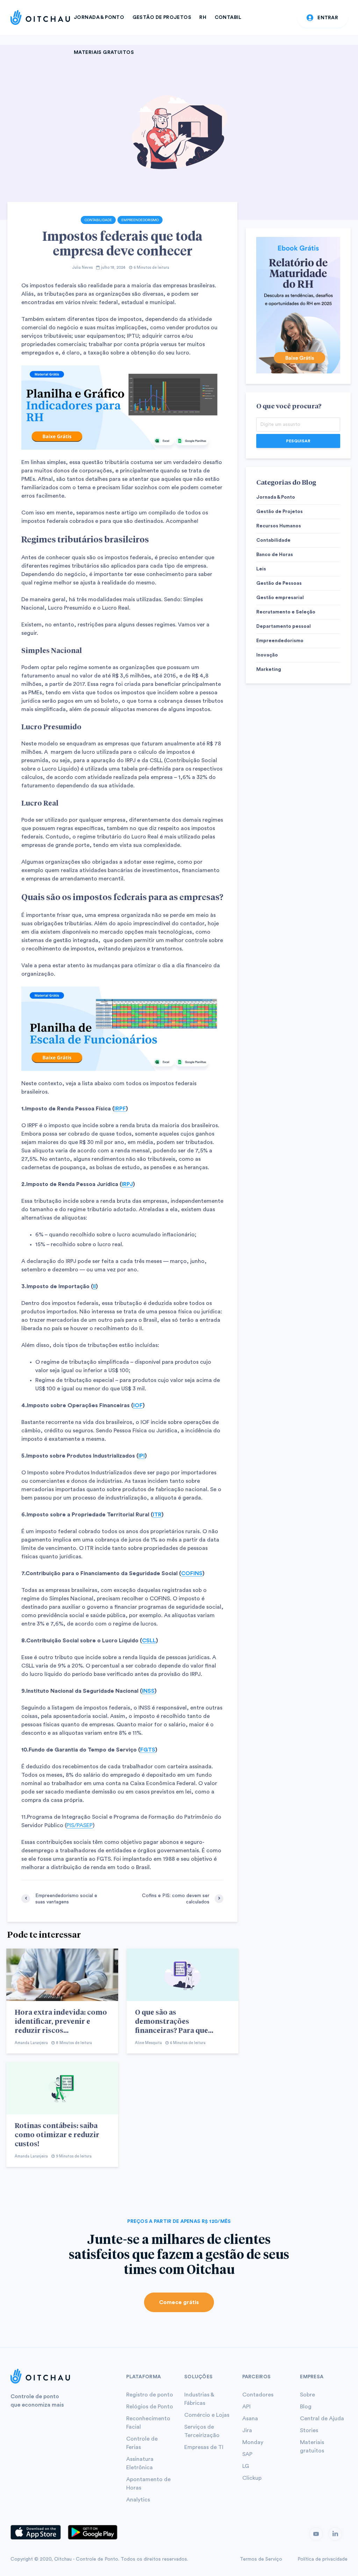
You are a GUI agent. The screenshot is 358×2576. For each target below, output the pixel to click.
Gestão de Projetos (162, 17)
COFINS (192, 1573)
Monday (253, 2442)
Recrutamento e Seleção (286, 612)
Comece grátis (179, 2302)
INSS (148, 1691)
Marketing (269, 669)
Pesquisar (298, 441)
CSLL (149, 1641)
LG (246, 2466)
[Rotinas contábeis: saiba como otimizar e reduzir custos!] (62, 2088)
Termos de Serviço (261, 2559)
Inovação (267, 655)
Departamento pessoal (284, 626)
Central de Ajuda (322, 2419)
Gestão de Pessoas (279, 583)
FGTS (148, 1750)
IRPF (120, 1109)
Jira (247, 2430)
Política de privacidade (323, 2559)
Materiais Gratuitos (104, 52)
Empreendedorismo (140, 220)
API (246, 2407)
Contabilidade (98, 220)
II (94, 1286)
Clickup (252, 2478)
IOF (138, 1405)
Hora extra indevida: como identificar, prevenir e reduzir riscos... (61, 2021)
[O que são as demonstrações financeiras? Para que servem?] (182, 1974)
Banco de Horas (275, 555)
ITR (157, 1515)
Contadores (258, 2395)
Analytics (138, 2500)
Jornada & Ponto (99, 17)
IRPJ (127, 1184)
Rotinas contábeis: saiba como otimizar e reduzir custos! (57, 2134)
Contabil (228, 17)
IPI (142, 1456)
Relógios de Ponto (150, 2407)
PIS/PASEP (80, 1825)
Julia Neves (82, 268)
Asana (250, 2419)
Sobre (307, 2395)
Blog (306, 2407)
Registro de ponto (150, 2395)
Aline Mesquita (148, 2043)
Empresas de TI (204, 2447)
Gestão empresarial (280, 598)
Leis (261, 569)
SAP (247, 2454)
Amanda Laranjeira (31, 2043)
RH (203, 17)
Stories (309, 2430)
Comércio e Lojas (207, 2415)
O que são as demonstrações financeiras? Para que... (174, 2021)
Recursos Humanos (279, 526)
